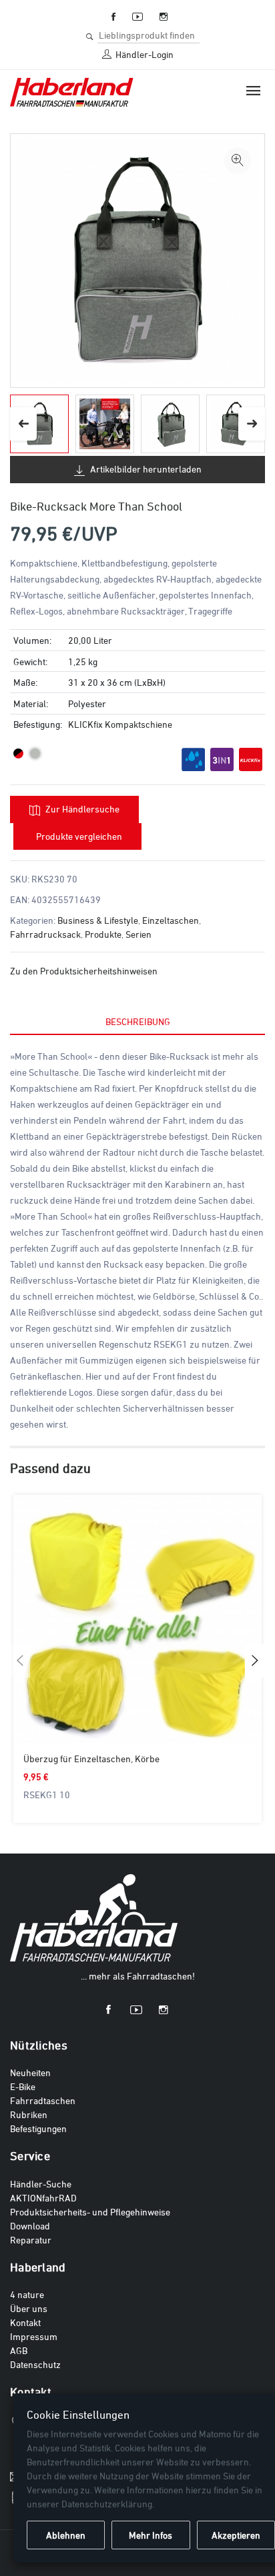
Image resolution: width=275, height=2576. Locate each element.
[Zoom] (238, 161)
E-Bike (23, 2086)
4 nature (27, 2294)
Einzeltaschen (171, 920)
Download (30, 2226)
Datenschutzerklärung (107, 2504)
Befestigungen (38, 2128)
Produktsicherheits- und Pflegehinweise (90, 2212)
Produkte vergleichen (79, 836)
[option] (39, 424)
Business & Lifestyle (98, 920)
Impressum (34, 2336)
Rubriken (29, 2114)
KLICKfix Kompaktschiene (120, 724)
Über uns (29, 2308)
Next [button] (252, 424)
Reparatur (31, 2240)
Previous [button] (23, 424)
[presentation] (20, 1661)
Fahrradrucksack (45, 934)
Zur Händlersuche (81, 809)
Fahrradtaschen (43, 2100)
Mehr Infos (151, 2535)
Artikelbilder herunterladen (145, 469)
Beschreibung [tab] (138, 1021)
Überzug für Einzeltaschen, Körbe (91, 1759)
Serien (139, 934)
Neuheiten (30, 2072)
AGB (19, 2350)
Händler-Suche (41, 2184)
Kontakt (25, 2322)
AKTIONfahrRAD (43, 2198)
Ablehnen (66, 2535)
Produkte (103, 934)
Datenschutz (35, 2364)
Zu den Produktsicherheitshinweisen (84, 971)
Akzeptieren (236, 2535)
